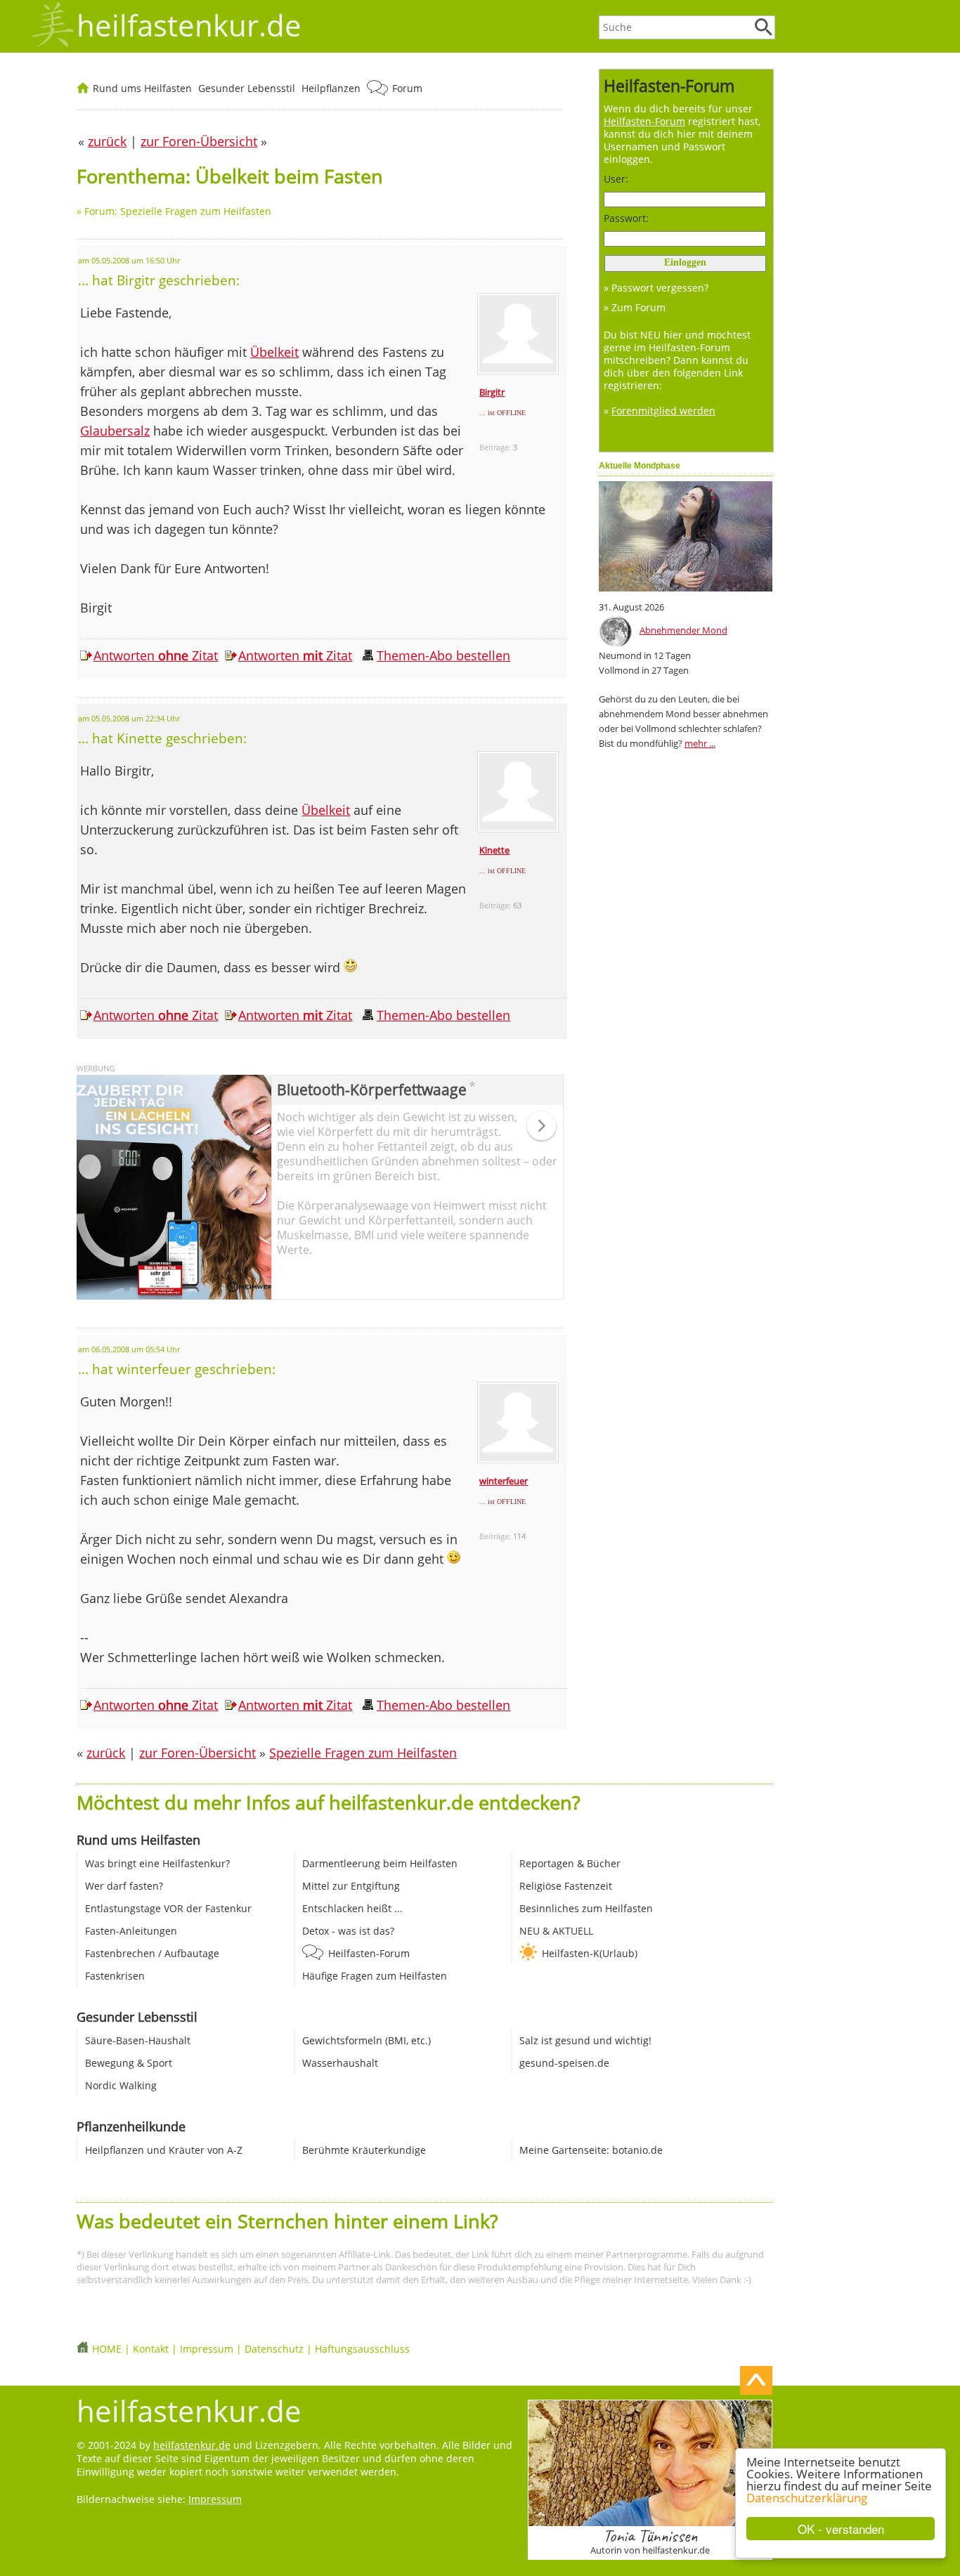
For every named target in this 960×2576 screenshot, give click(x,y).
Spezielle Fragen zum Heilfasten (363, 1753)
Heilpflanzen (331, 88)
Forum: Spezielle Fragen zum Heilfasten (178, 211)
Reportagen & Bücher (570, 1863)
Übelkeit (274, 352)
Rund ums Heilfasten (142, 88)
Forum (407, 88)
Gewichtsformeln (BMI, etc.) (367, 2040)
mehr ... (700, 743)
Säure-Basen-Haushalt (138, 2040)
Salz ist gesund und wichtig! (585, 2040)
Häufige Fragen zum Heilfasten (375, 1976)
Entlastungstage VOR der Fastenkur (168, 1908)
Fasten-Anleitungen (131, 1931)
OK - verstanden (841, 2529)
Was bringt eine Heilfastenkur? (157, 1863)
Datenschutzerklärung (807, 2498)
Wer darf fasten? (124, 1886)
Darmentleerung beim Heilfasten (380, 1863)
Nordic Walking (121, 2085)
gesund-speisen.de (564, 2063)
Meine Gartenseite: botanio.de (591, 2150)
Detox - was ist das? (348, 1931)
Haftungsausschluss (362, 2349)
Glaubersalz (115, 431)
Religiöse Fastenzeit (566, 1886)
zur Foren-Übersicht (197, 1753)
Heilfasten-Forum (369, 1953)
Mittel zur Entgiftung (351, 1886)
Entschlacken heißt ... (352, 1908)
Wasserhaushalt (340, 2063)
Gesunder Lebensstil (247, 88)
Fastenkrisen (115, 1976)
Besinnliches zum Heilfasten (586, 1908)
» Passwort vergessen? (656, 288)
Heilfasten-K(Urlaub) (590, 1953)
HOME (107, 2349)
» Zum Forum (635, 307)
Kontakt (151, 2349)
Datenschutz (274, 2349)
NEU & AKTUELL (556, 1931)
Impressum (207, 2349)
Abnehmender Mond (683, 630)
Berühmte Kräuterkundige (364, 2150)
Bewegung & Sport (129, 2063)
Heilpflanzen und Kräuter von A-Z (164, 2150)
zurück (106, 1753)
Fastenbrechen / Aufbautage (152, 1953)
